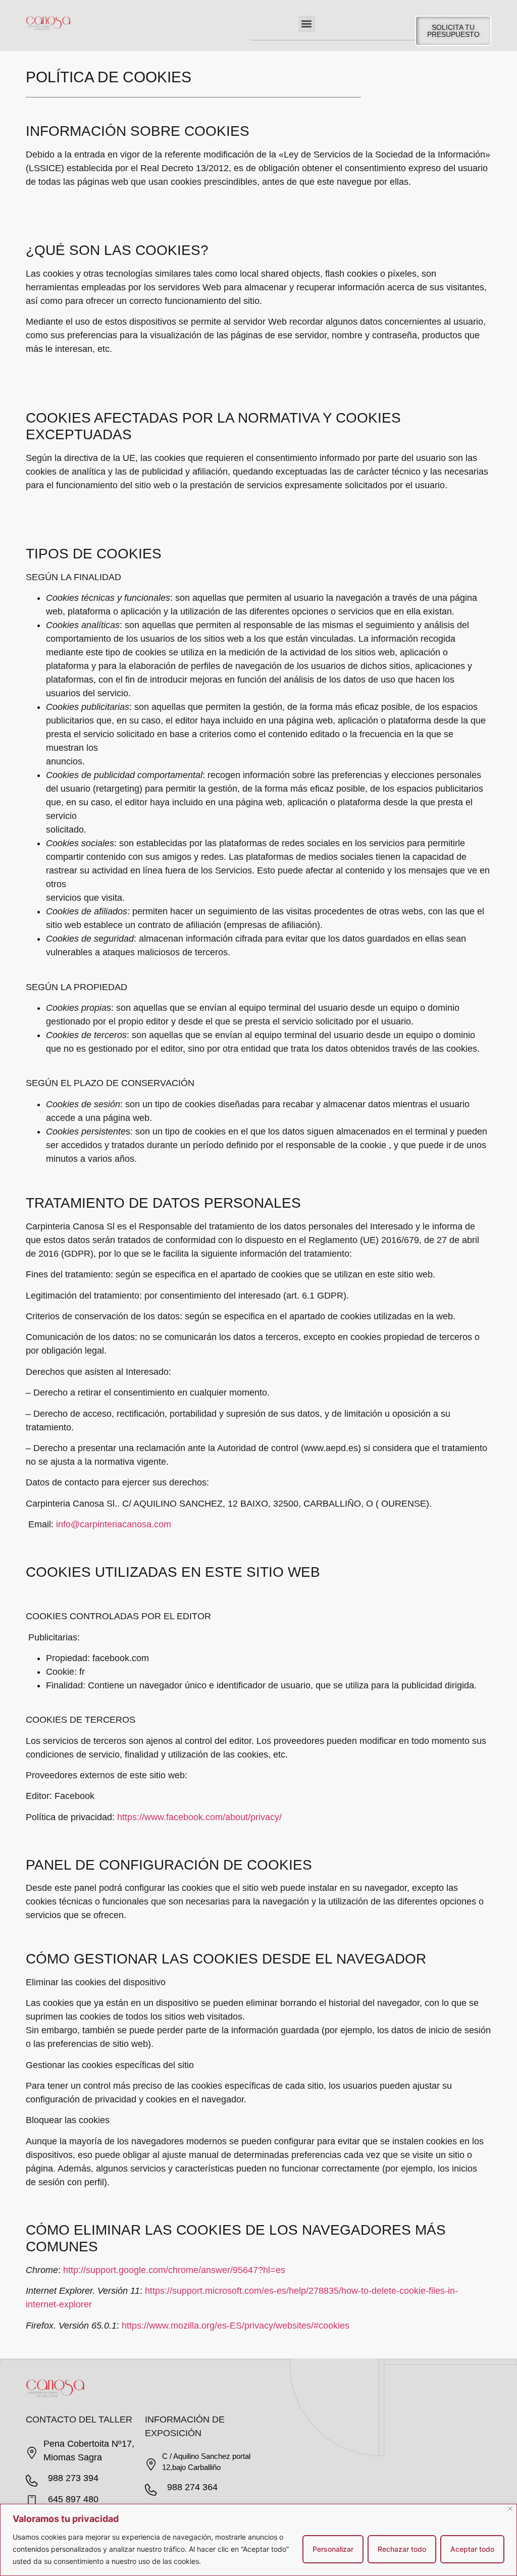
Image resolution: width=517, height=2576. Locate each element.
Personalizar (333, 2549)
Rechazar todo (402, 2549)
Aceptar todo (472, 2549)
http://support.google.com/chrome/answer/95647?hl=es (174, 2270)
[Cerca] (510, 2509)
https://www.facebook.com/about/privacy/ (199, 1817)
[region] (258, 2540)
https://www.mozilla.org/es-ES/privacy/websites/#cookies (236, 2326)
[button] (307, 24)
